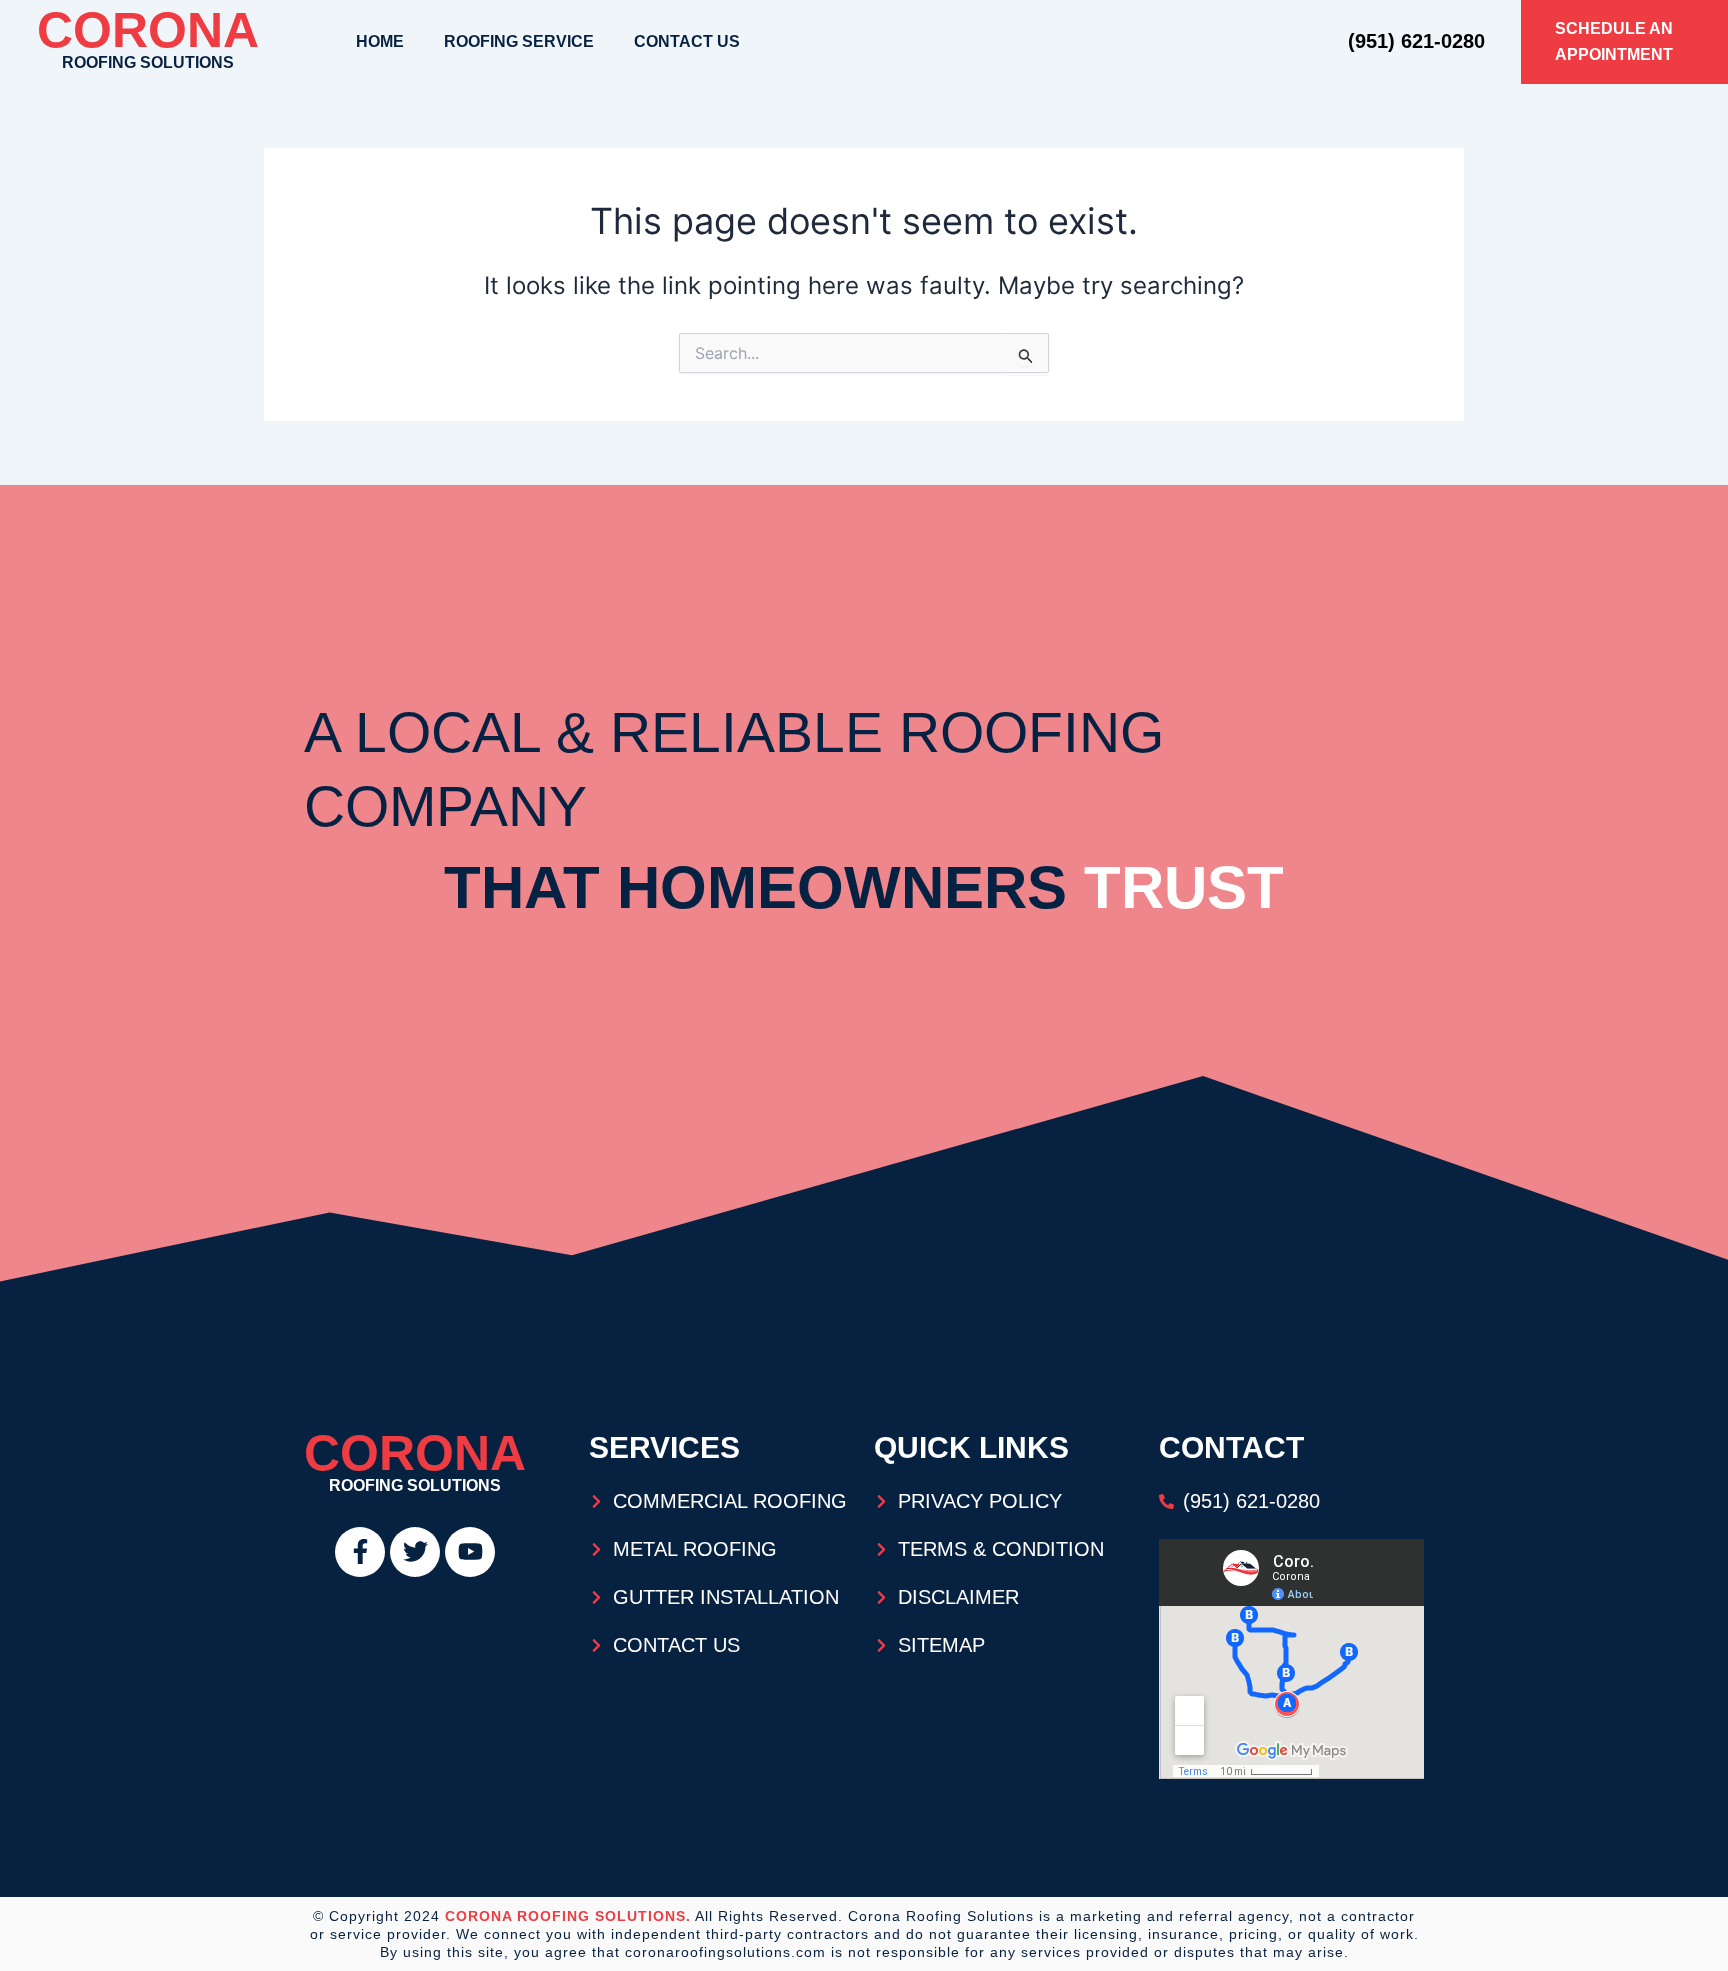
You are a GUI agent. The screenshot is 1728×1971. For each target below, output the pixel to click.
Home (380, 41)
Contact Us (687, 41)
